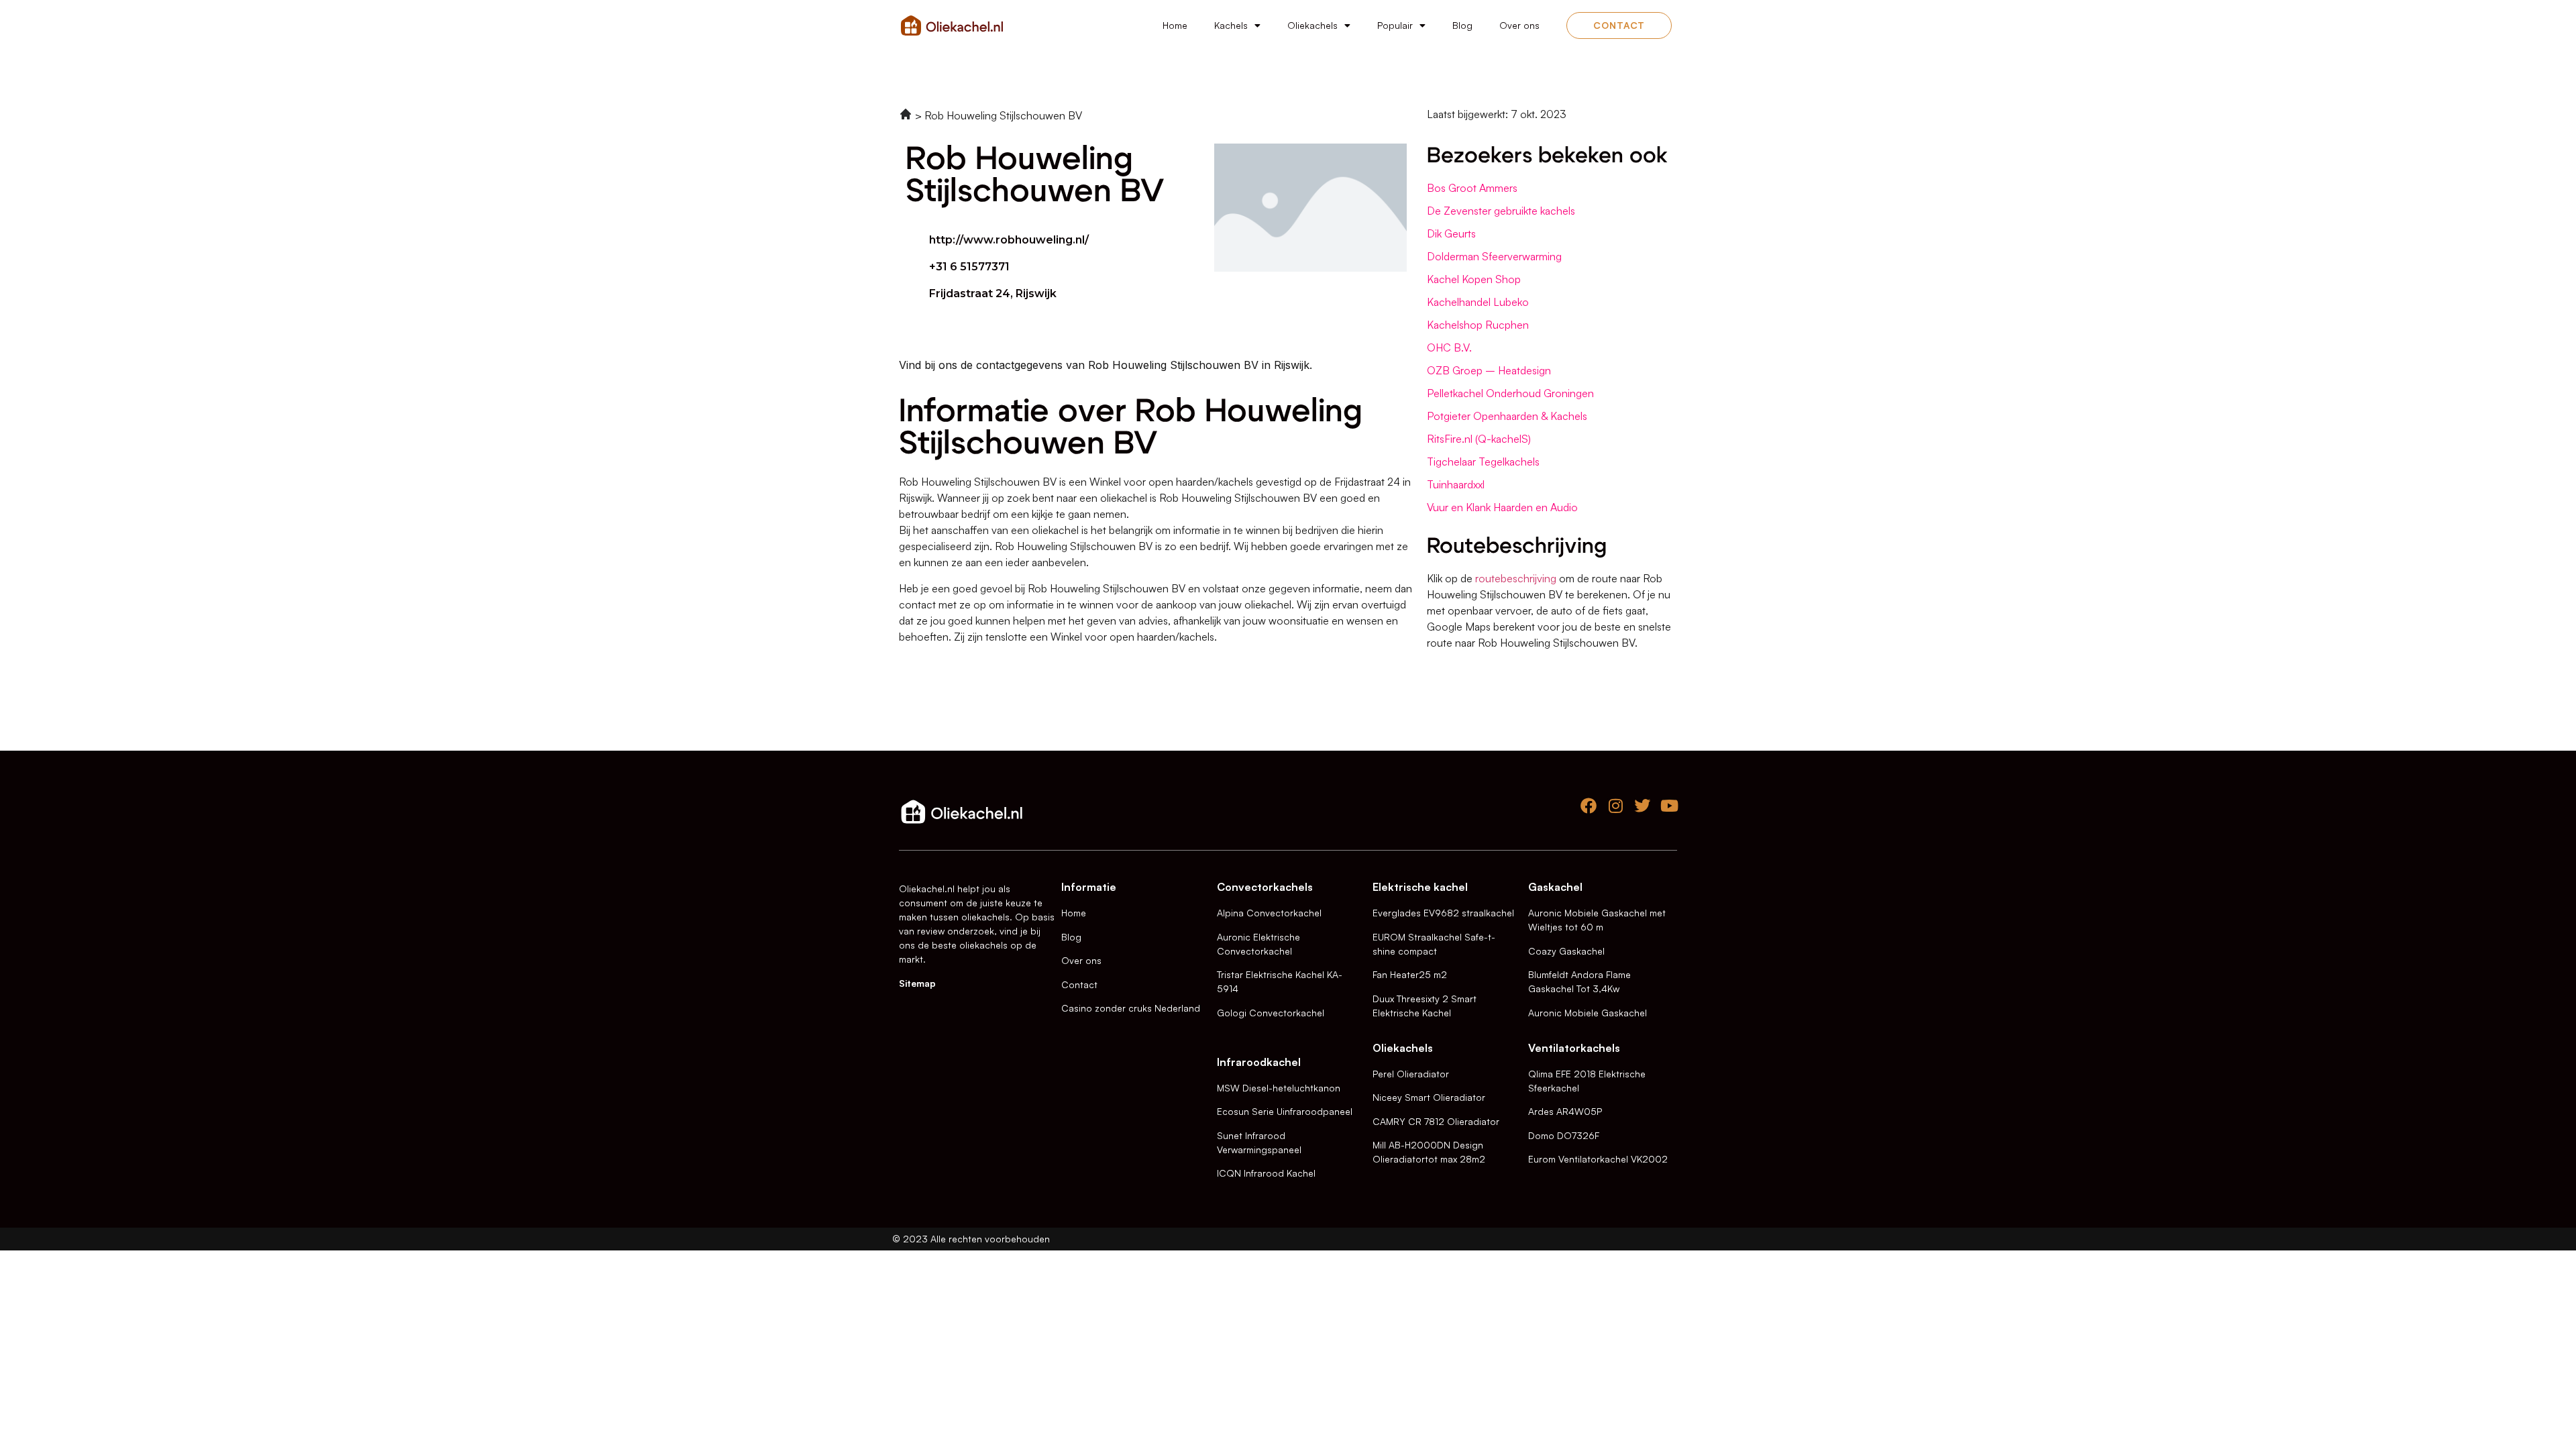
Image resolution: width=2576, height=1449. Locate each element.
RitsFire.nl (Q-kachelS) (1479, 439)
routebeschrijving (1516, 578)
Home (1175, 25)
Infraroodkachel (1259, 1062)
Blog (1462, 25)
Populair (1395, 25)
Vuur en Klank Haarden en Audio (1502, 507)
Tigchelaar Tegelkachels (1483, 462)
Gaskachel (1555, 887)
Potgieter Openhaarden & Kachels (1507, 416)
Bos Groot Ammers (1472, 188)
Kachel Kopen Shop (1474, 279)
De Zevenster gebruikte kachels (1501, 211)
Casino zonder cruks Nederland (1131, 1008)
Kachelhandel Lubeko (1478, 302)
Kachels (1231, 25)
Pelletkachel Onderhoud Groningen (1510, 393)
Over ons (1519, 25)
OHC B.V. (1449, 347)
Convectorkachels (1265, 887)
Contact (1079, 984)
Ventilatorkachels (1574, 1048)
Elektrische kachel (1420, 887)
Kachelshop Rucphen (1478, 325)
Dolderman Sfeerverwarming (1494, 256)
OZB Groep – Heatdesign (1489, 370)
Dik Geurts (1451, 233)
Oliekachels (1312, 25)
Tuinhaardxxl (1456, 484)
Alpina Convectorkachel (1269, 913)
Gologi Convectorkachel (1271, 1013)
